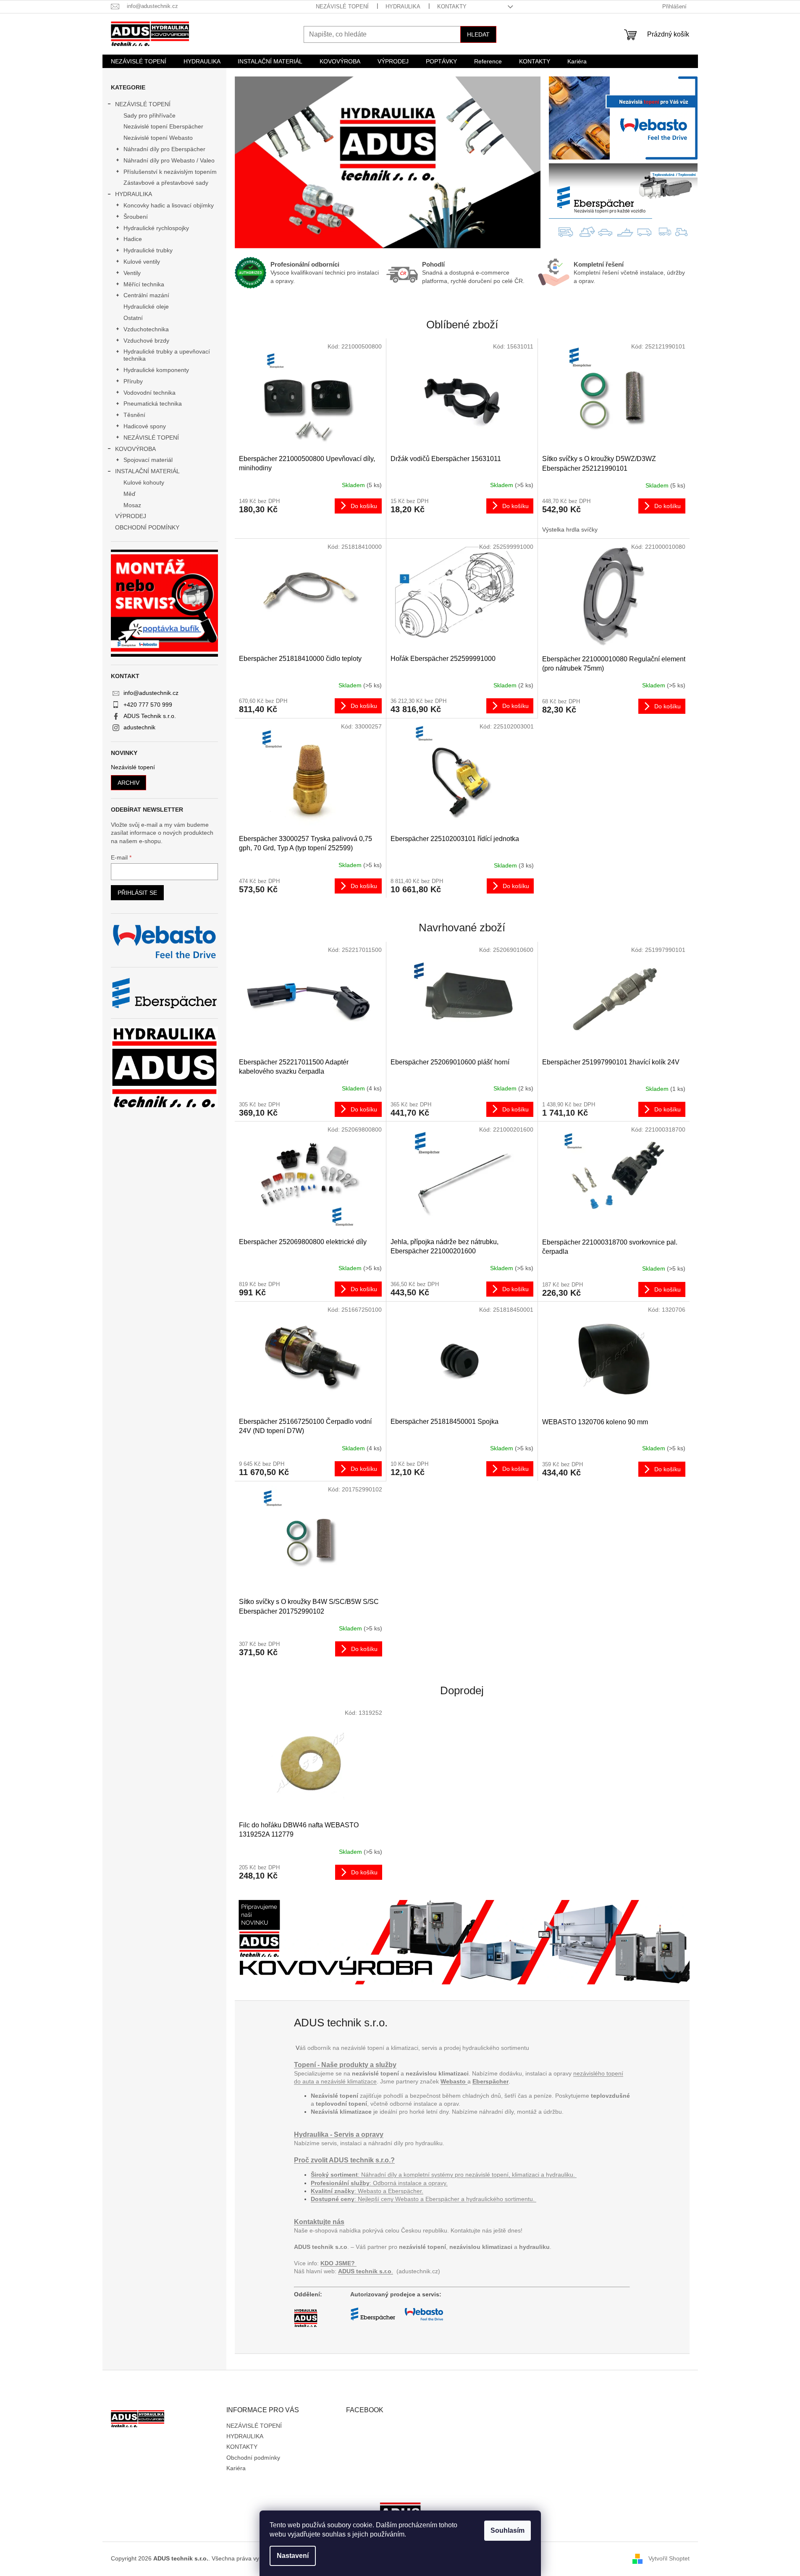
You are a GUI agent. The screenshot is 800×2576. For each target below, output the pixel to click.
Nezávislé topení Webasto (158, 138)
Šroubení (136, 217)
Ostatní (133, 318)
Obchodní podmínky (253, 2458)
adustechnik (139, 727)
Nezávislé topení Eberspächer (163, 126)
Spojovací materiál (148, 460)
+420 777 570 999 (148, 705)
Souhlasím (508, 2530)
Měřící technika (144, 284)
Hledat (478, 34)
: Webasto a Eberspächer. (367, 2191)
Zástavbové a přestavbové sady (166, 183)
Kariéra (236, 2468)
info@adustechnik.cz (151, 693)
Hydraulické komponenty (156, 370)
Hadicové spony (145, 426)
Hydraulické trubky (148, 250)
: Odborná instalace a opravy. (379, 2183)
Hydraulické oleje (146, 307)
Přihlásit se (137, 893)
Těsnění (134, 415)
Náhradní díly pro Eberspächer (164, 149)
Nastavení (293, 2556)
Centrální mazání (146, 295)
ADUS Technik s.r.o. (150, 716)
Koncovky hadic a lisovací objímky (169, 205)
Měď (130, 494)
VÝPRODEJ (131, 516)
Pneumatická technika (153, 404)
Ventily (132, 273)
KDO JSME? (338, 2263)
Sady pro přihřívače (150, 115)
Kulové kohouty (144, 482)
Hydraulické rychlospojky (156, 228)
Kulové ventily (142, 262)
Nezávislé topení (133, 767)
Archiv (129, 783)
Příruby (133, 381)
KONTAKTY (452, 7)
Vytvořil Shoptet (669, 2558)
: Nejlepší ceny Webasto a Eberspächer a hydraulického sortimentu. (424, 2199)
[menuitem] (139, 61)
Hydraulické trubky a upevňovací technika (167, 355)
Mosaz (132, 505)
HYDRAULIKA (403, 7)
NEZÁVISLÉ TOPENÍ (342, 7)
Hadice (133, 239)
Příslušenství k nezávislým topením (170, 172)
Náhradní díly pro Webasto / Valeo (169, 160)
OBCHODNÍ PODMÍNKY (147, 527)
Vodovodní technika (150, 393)
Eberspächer (490, 2081)
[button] (258, 162)
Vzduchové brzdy (146, 341)
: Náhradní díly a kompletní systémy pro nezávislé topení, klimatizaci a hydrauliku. (444, 2175)
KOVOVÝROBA (135, 449)
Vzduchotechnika (146, 329)
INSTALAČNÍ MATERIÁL (147, 471)
